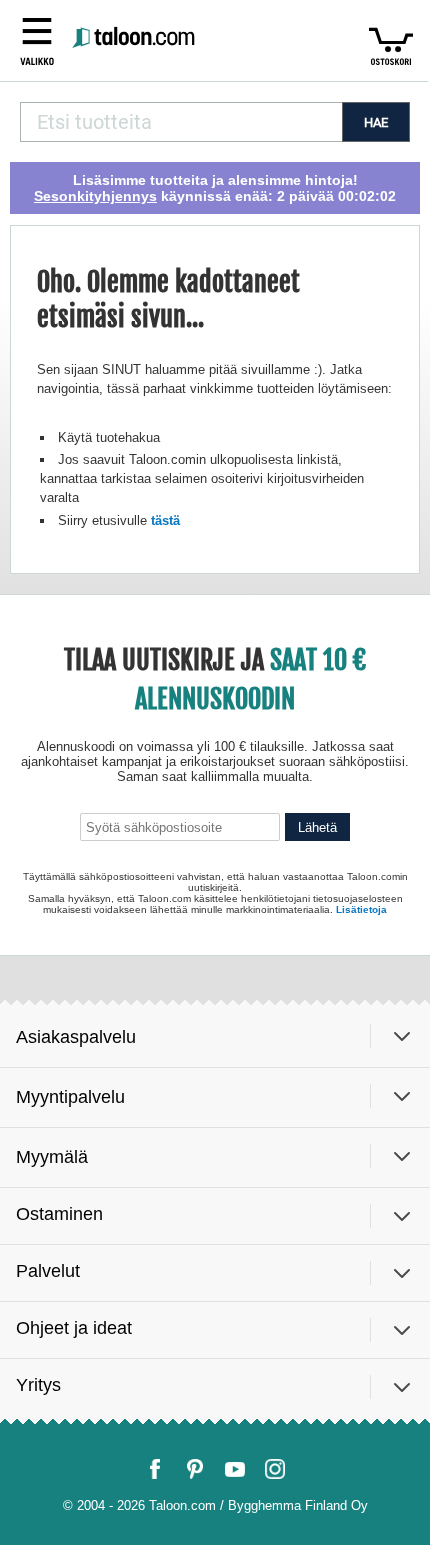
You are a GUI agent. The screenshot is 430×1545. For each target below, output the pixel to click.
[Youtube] (235, 1469)
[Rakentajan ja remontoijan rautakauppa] (135, 38)
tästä (165, 520)
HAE (376, 122)
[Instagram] (275, 1469)
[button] (37, 39)
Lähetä (317, 827)
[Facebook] (155, 1469)
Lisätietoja (361, 909)
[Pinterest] (195, 1469)
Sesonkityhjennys (95, 196)
